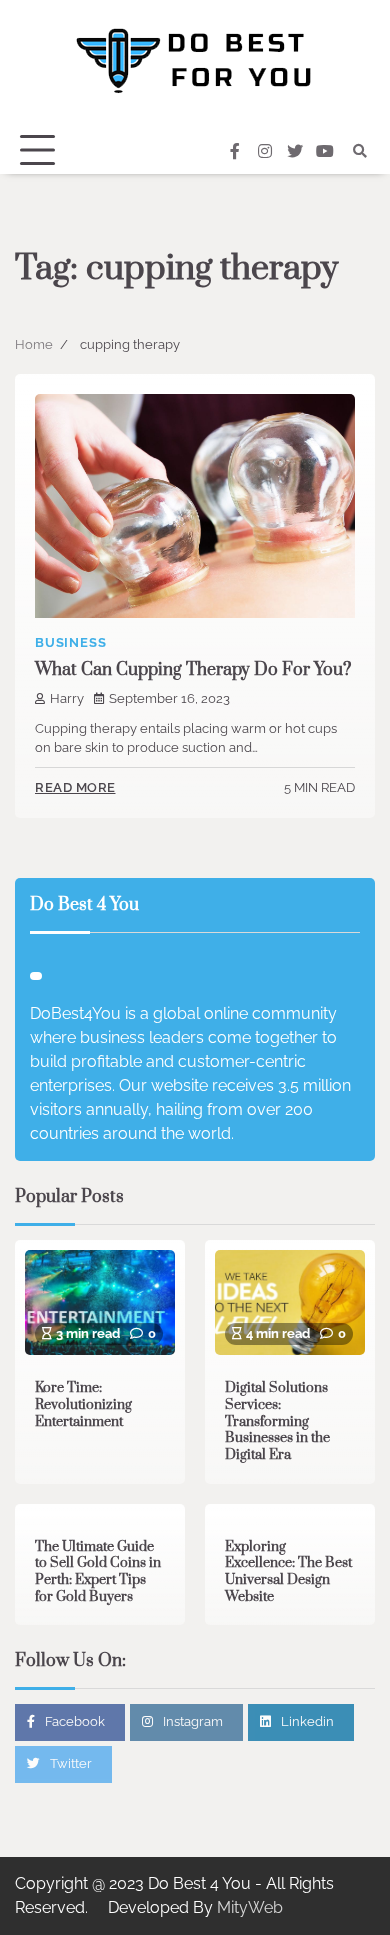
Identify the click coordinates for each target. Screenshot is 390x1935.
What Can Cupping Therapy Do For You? (193, 670)
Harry (67, 698)
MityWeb (250, 1907)
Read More (75, 787)
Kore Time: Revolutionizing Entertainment (83, 1404)
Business (70, 642)
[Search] (360, 151)
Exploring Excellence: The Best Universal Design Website (288, 1572)
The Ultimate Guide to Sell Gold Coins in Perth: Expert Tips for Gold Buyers (98, 1572)
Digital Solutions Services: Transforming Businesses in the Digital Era (277, 1421)
